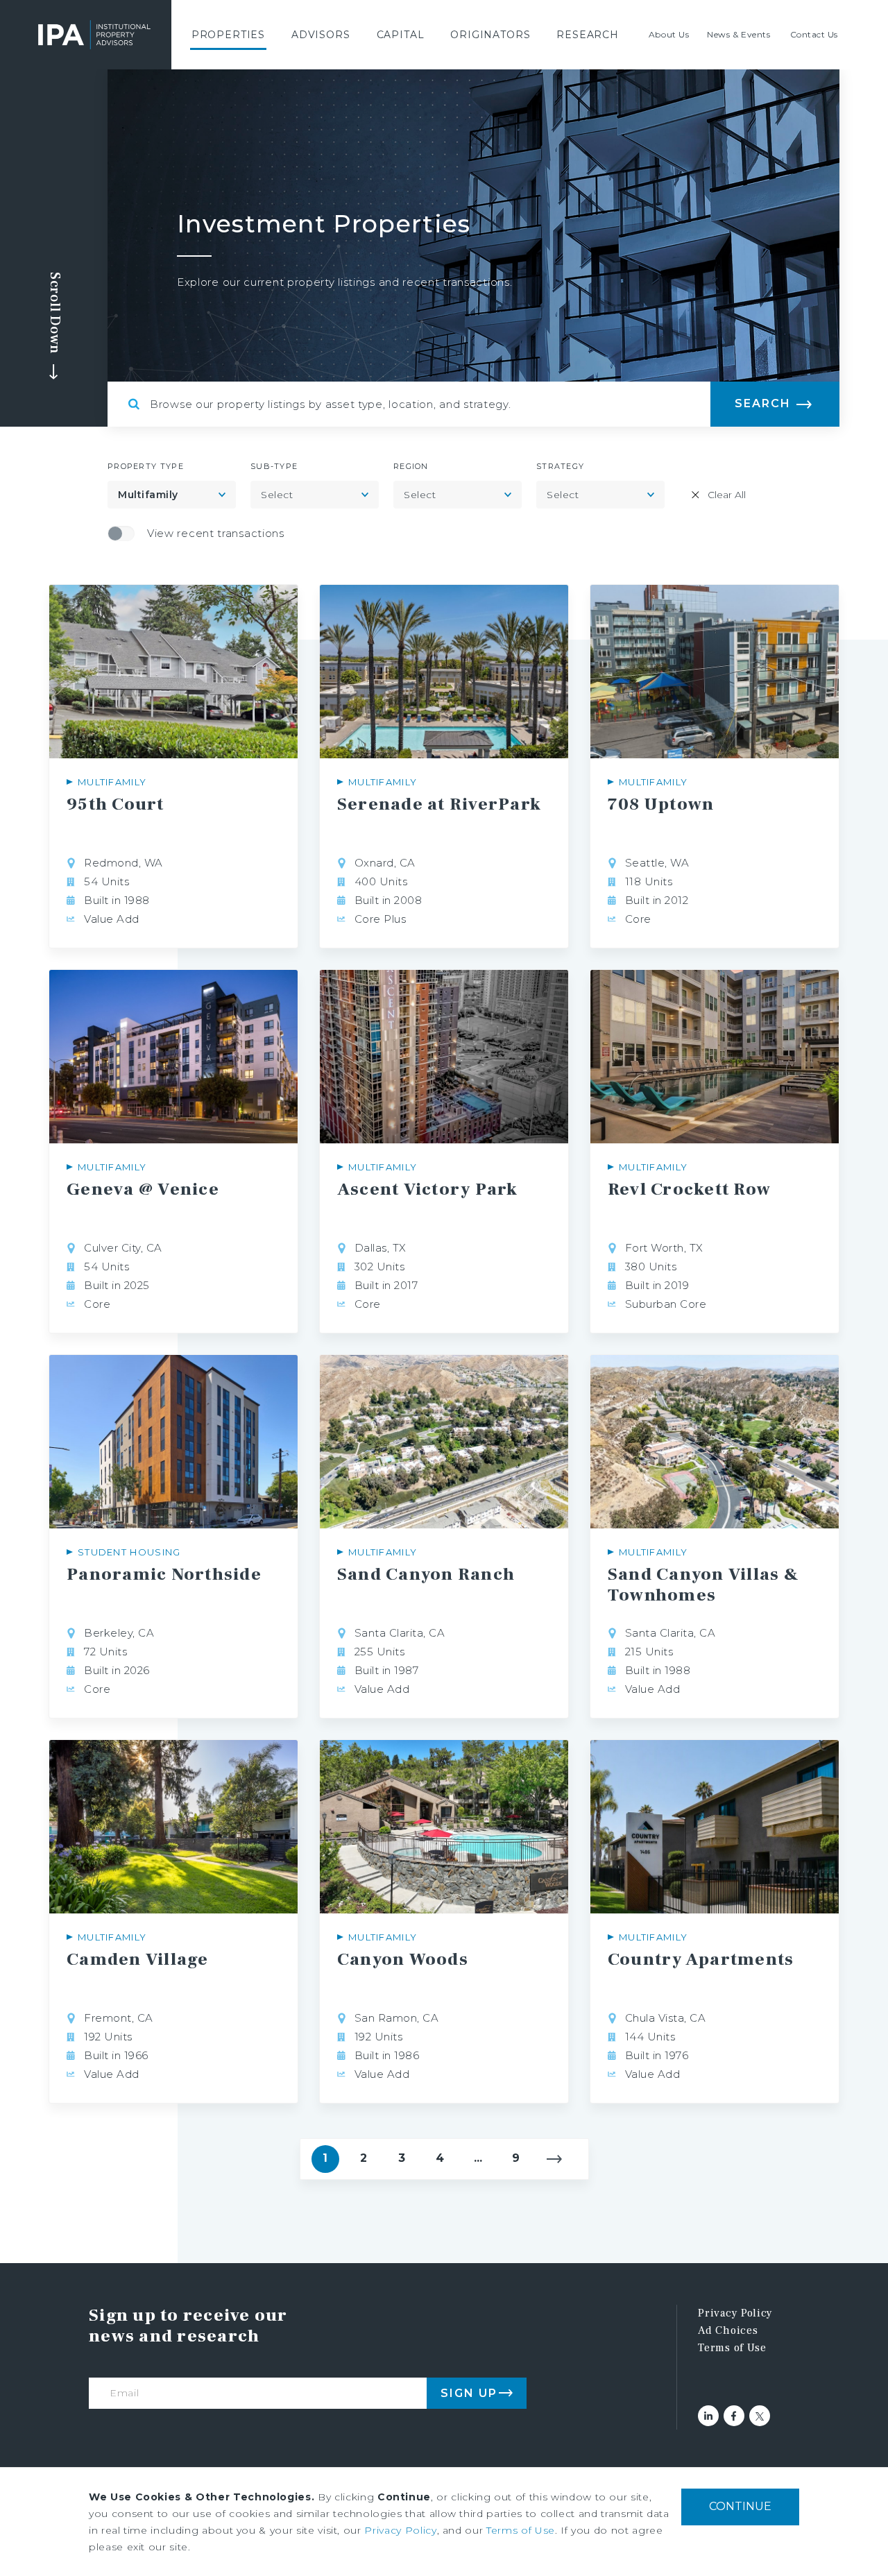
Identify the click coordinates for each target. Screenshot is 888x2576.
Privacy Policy (735, 2313)
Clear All (727, 495)
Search (763, 403)
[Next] (554, 2159)
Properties (228, 35)
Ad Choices (728, 2330)
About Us (669, 34)
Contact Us (814, 34)
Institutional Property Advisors (94, 35)
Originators (490, 35)
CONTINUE (740, 2506)
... (478, 2158)
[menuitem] (228, 35)
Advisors (321, 35)
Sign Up (469, 2393)
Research (588, 35)
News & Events (738, 34)
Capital (401, 35)
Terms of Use (732, 2348)
